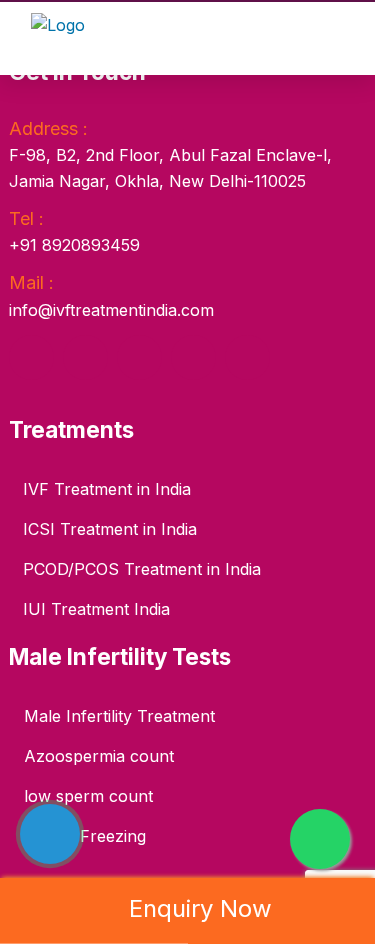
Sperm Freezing (85, 836)
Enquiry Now (200, 908)
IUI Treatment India (96, 609)
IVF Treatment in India (107, 489)
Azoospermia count (99, 756)
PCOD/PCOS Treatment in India (142, 569)
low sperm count (88, 796)
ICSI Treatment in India (110, 529)
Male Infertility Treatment (119, 716)
